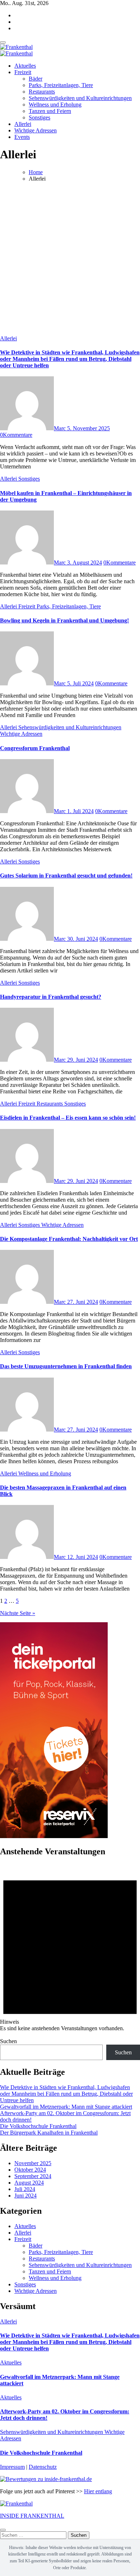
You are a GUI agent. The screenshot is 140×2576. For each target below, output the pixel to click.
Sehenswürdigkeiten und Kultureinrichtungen (80, 98)
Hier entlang (98, 2491)
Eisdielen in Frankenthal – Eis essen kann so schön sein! (68, 1118)
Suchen (8, 2041)
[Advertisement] (70, 258)
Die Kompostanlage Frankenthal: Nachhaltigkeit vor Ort (69, 1239)
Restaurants (42, 92)
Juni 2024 (25, 2196)
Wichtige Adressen (36, 130)
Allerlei (23, 124)
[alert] (70, 1948)
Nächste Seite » (18, 1613)
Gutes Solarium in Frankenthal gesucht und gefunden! (66, 876)
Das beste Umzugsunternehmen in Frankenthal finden (66, 1366)
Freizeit (23, 72)
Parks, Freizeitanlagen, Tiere (61, 85)
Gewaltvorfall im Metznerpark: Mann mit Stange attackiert (66, 2107)
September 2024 (33, 2176)
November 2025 (33, 2163)
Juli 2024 (25, 2189)
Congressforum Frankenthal (35, 748)
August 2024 (29, 2183)
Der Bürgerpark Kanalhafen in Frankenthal (49, 2133)
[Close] (3, 2530)
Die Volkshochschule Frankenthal (38, 2126)
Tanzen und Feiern (50, 111)
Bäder (36, 79)
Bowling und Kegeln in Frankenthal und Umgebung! (64, 620)
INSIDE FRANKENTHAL (32, 2516)
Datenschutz (43, 2467)
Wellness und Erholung (55, 105)
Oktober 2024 (30, 2170)
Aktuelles (25, 66)
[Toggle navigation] (3, 42)
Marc (60, 428)
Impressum (12, 2467)
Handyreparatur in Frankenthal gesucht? (51, 997)
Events (22, 137)
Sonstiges (39, 117)
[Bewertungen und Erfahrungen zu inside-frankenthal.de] (46, 2479)
